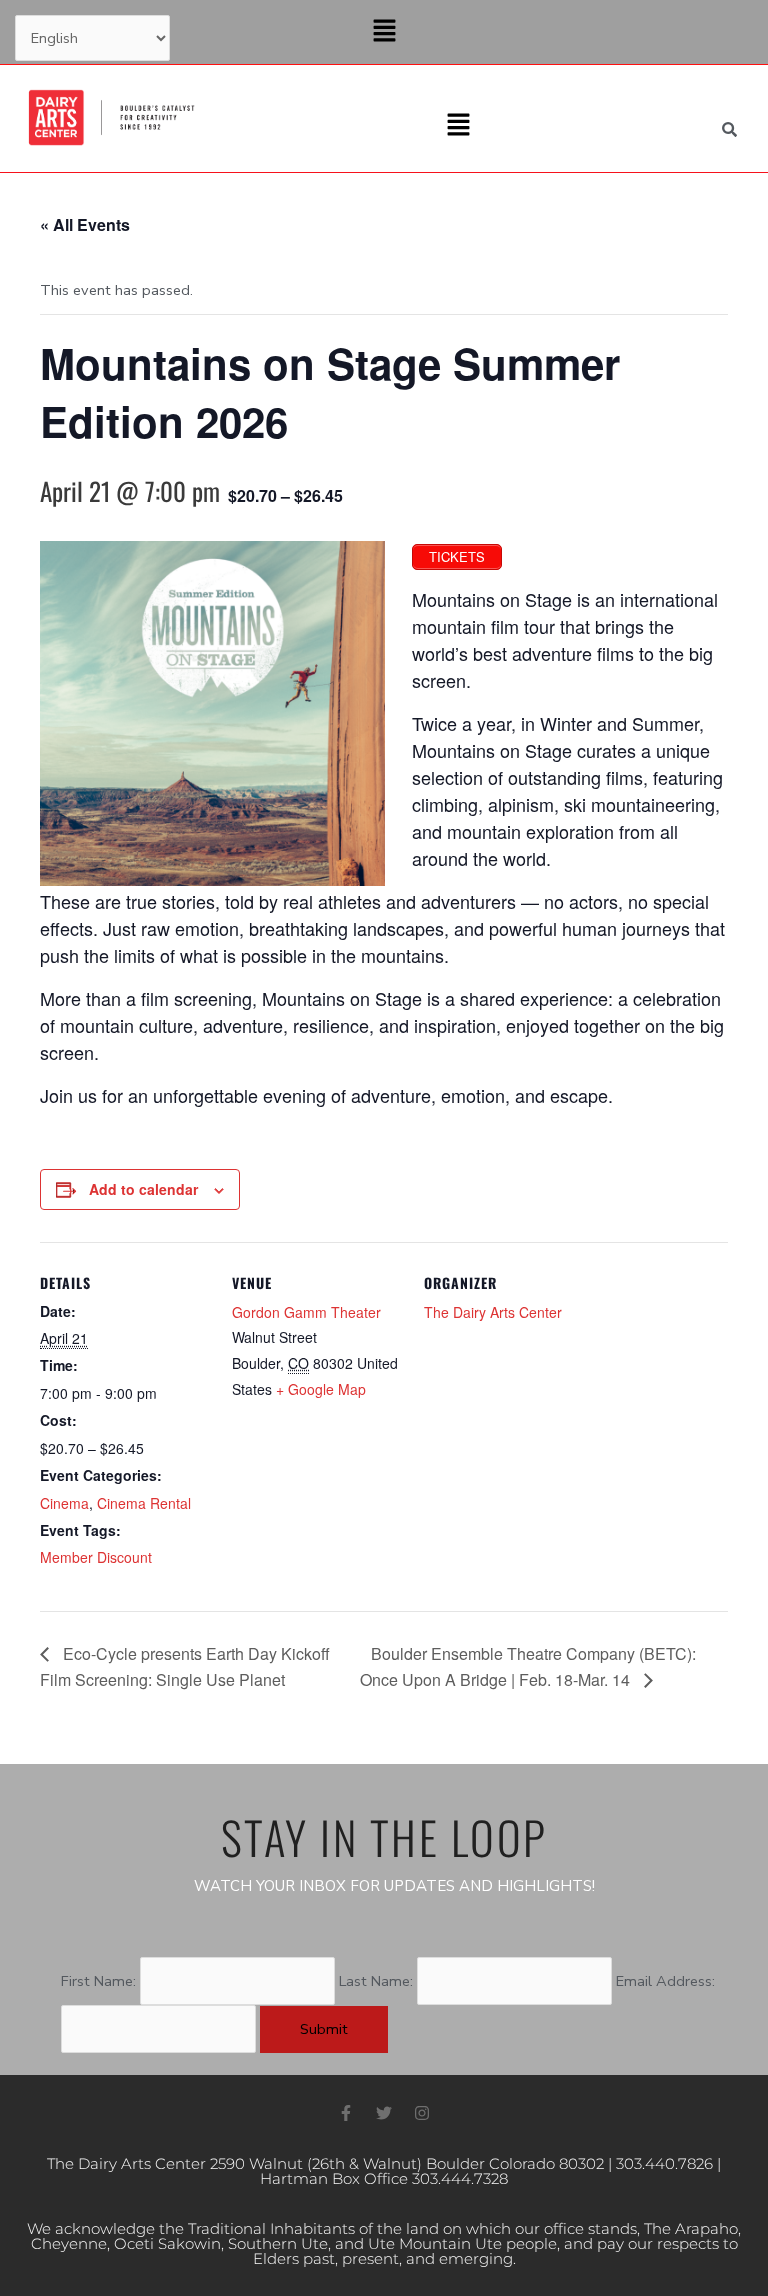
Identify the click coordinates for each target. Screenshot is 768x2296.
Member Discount (96, 1557)
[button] (384, 32)
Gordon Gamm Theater (306, 1312)
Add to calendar (143, 1189)
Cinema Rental (144, 1503)
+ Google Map (321, 1389)
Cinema (64, 1503)
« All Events (85, 224)
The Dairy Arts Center (493, 1312)
